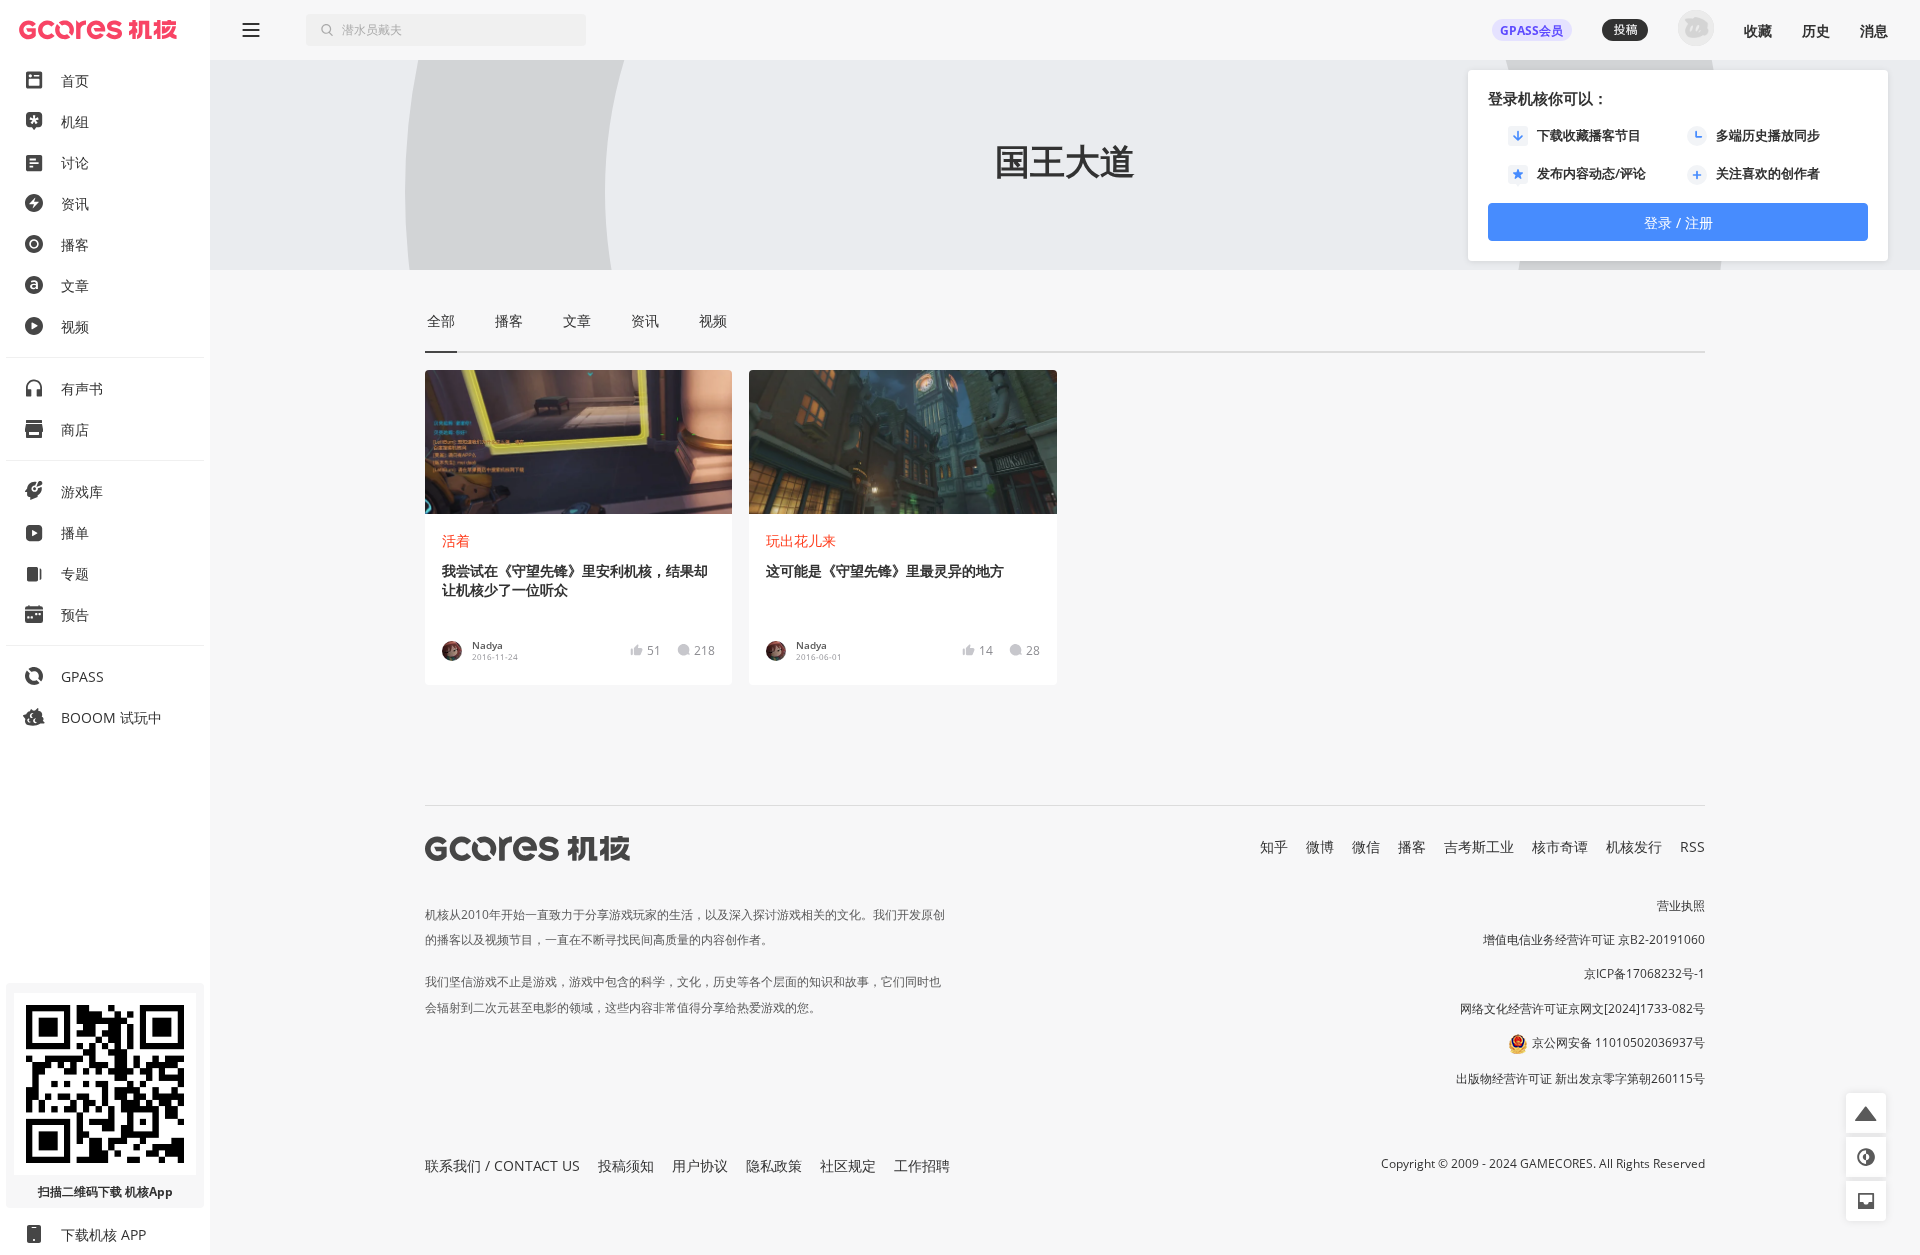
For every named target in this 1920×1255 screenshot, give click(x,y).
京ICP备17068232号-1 (1644, 973)
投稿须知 (626, 1165)
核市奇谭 (1560, 846)
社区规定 (848, 1165)
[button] (1866, 1113)
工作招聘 (922, 1165)
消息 (1874, 30)
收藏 (1758, 30)
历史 (1816, 30)
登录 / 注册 (1678, 222)
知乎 (1274, 846)
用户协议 (700, 1165)
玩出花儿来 (801, 540)
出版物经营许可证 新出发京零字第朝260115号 (1580, 1078)
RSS (1692, 846)
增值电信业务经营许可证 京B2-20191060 (1594, 939)
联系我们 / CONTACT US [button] (502, 1165)
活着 (456, 540)
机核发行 (1634, 846)
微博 (1320, 846)
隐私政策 (774, 1165)
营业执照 (1681, 905)
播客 (1412, 846)
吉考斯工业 (1479, 846)
